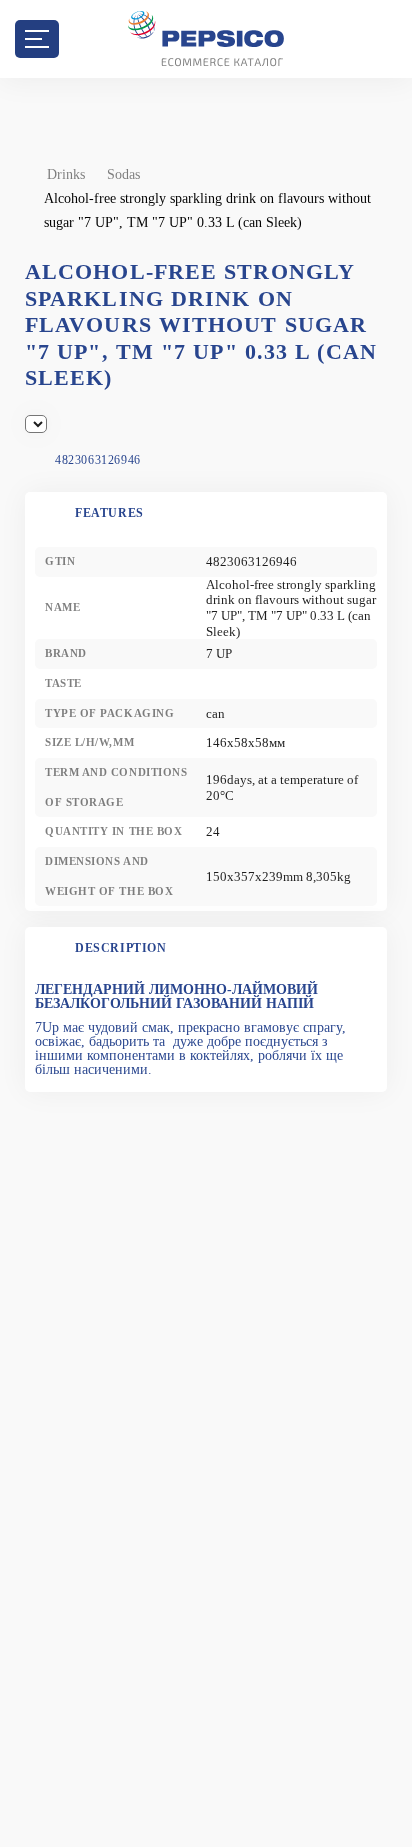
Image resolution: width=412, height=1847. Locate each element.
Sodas (123, 174)
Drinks (66, 174)
